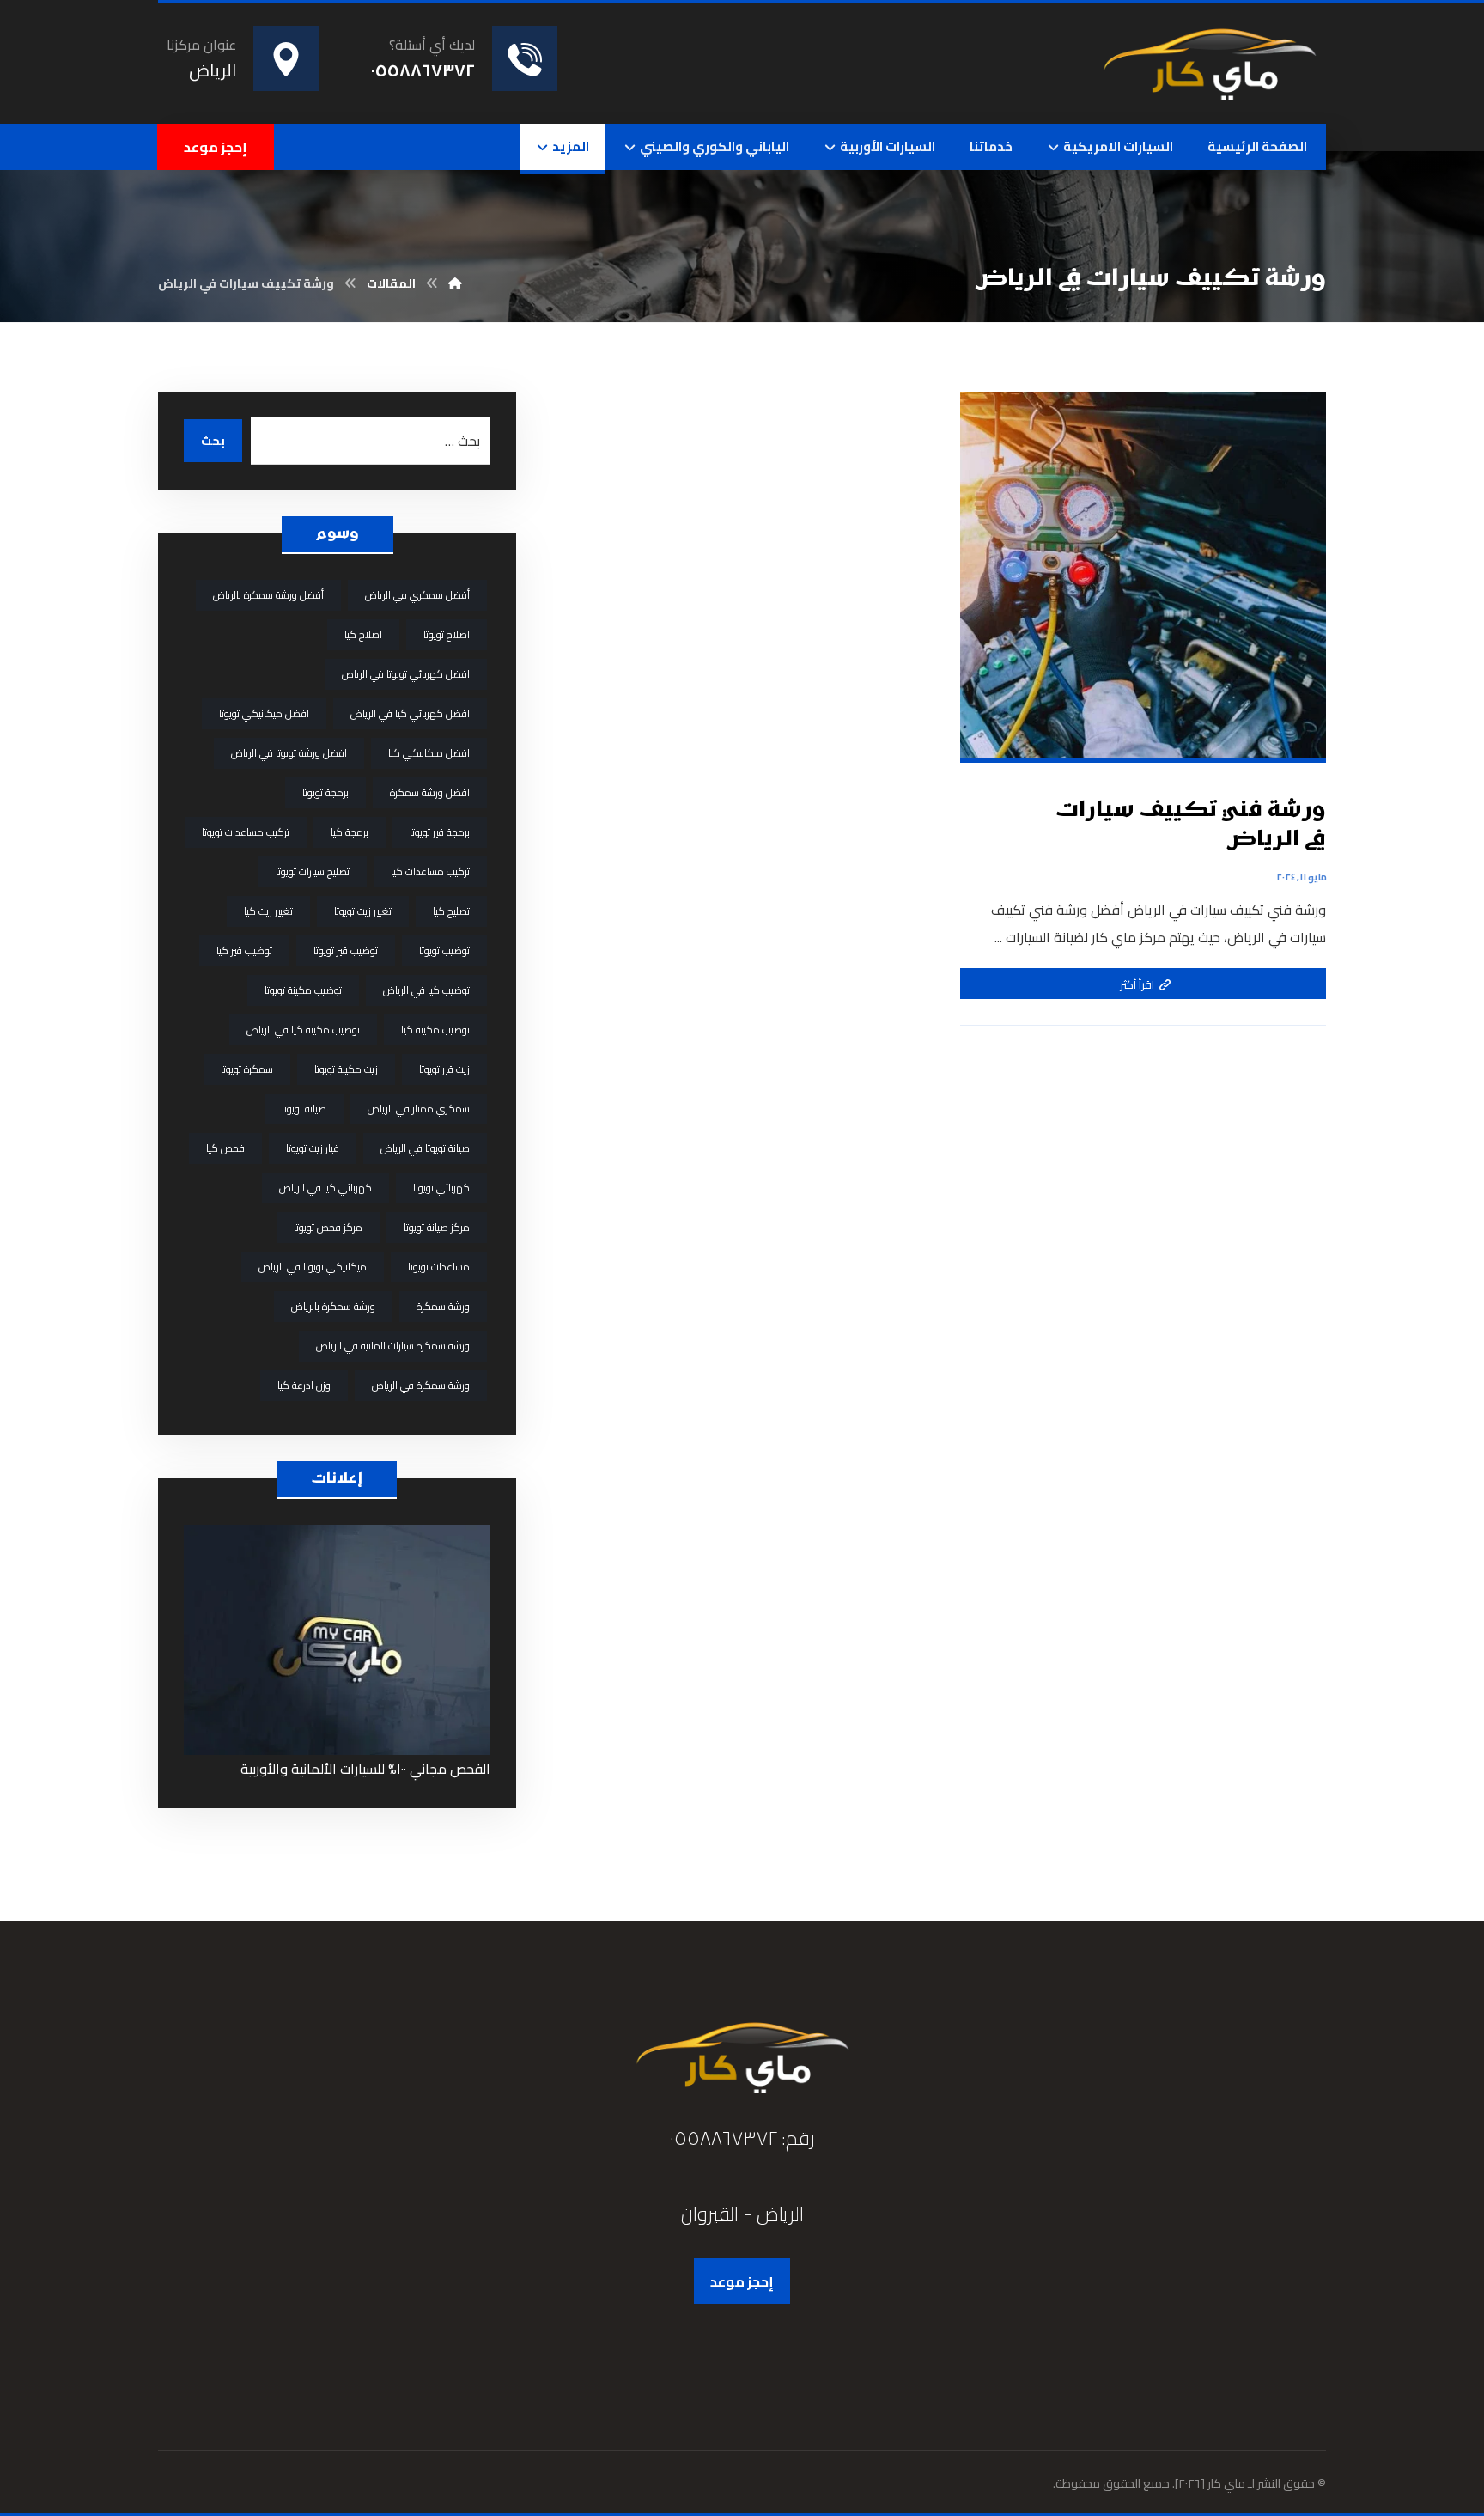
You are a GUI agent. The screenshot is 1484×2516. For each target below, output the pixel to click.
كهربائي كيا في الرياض (325, 1188)
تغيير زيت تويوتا (363, 911)
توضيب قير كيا (244, 950)
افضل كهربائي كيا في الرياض (410, 713)
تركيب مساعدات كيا (430, 871)
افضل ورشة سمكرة (430, 792)
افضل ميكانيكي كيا (429, 753)
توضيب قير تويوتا (346, 950)
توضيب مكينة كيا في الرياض (303, 1030)
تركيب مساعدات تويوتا (246, 832)
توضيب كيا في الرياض (426, 990)
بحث (213, 441)
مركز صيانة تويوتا (437, 1227)
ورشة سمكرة (443, 1306)
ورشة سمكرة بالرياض (333, 1306)
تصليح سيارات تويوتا (313, 871)
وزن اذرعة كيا (304, 1385)
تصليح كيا (451, 911)
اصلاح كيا (363, 634)
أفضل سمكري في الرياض (417, 595)
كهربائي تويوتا (441, 1188)
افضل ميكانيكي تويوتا (264, 713)
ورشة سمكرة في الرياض (421, 1385)
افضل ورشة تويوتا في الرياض (289, 753)
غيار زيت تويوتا (313, 1148)
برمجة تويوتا (325, 792)
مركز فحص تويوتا (328, 1227)
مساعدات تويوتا (439, 1267)
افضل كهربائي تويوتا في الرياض (406, 674)
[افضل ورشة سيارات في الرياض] (1209, 61)
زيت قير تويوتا (444, 1069)
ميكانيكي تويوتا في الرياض (313, 1267)
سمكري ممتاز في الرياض (419, 1109)
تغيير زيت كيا (268, 911)
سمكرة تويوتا (247, 1069)
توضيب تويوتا (444, 950)
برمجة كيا (350, 832)
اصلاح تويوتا (447, 634)
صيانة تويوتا (304, 1109)
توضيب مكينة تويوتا (303, 990)
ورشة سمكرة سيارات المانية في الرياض (393, 1346)
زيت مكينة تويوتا (346, 1069)
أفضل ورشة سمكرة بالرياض (268, 595)
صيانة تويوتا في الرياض (425, 1148)
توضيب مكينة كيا (435, 1030)
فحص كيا (225, 1148)
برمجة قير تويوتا (440, 832)
